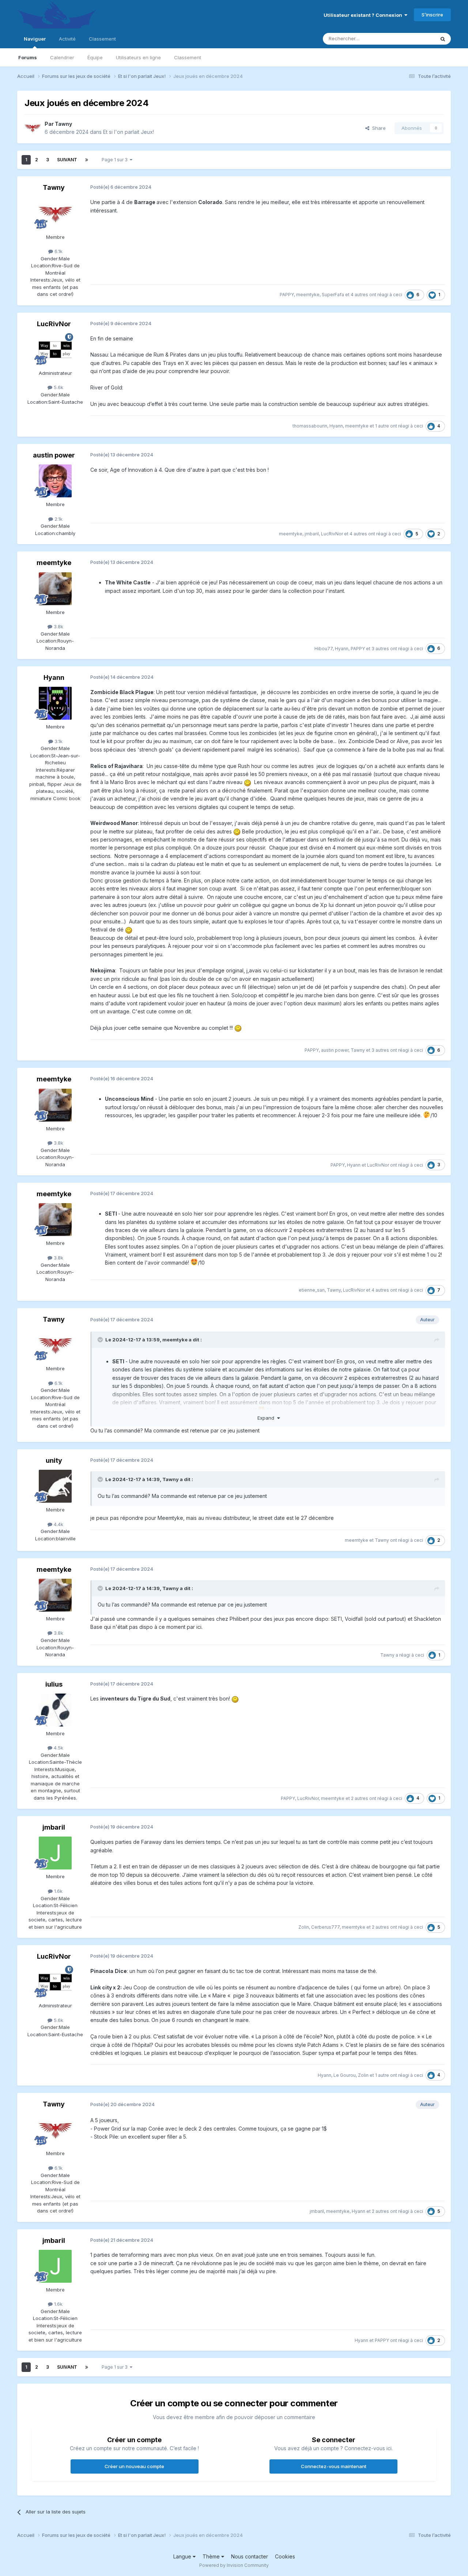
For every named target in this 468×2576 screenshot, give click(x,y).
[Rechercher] (443, 39)
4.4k (58, 1524)
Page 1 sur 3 (116, 160)
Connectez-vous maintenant (334, 2466)
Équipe (95, 57)
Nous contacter (250, 2556)
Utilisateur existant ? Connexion (364, 15)
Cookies (285, 2556)
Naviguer (35, 39)
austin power (54, 455)
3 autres (380, 649)
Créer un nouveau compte (134, 2466)
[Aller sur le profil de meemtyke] (55, 589)
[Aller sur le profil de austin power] (55, 481)
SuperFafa (333, 295)
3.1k (58, 741)
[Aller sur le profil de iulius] (55, 1710)
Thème (212, 2556)
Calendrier (62, 57)
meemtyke (308, 295)
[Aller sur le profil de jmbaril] (55, 1853)
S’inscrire (432, 15)
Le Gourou (345, 2075)
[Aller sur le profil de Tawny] (33, 128)
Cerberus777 (325, 1927)
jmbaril (312, 534)
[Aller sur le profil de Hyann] (55, 703)
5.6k (58, 387)
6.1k (58, 251)
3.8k (58, 626)
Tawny (63, 124)
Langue (183, 2556)
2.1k (58, 519)
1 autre (382, 426)
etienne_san (312, 1290)
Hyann (336, 426)
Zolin (304, 1927)
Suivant (67, 160)
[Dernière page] (87, 160)
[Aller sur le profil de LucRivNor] (55, 350)
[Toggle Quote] (101, 1340)
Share (378, 128)
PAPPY (287, 295)
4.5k (58, 1748)
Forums (28, 57)
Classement (188, 57)
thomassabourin (310, 426)
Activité (67, 39)
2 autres (360, 1798)
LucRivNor (54, 324)
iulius (54, 1684)
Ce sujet (416, 39)
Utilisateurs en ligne (138, 57)
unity (54, 1460)
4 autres (359, 295)
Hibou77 (324, 649)
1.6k (58, 1891)
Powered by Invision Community (234, 2565)
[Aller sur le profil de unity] (55, 1486)
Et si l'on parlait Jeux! (129, 132)
